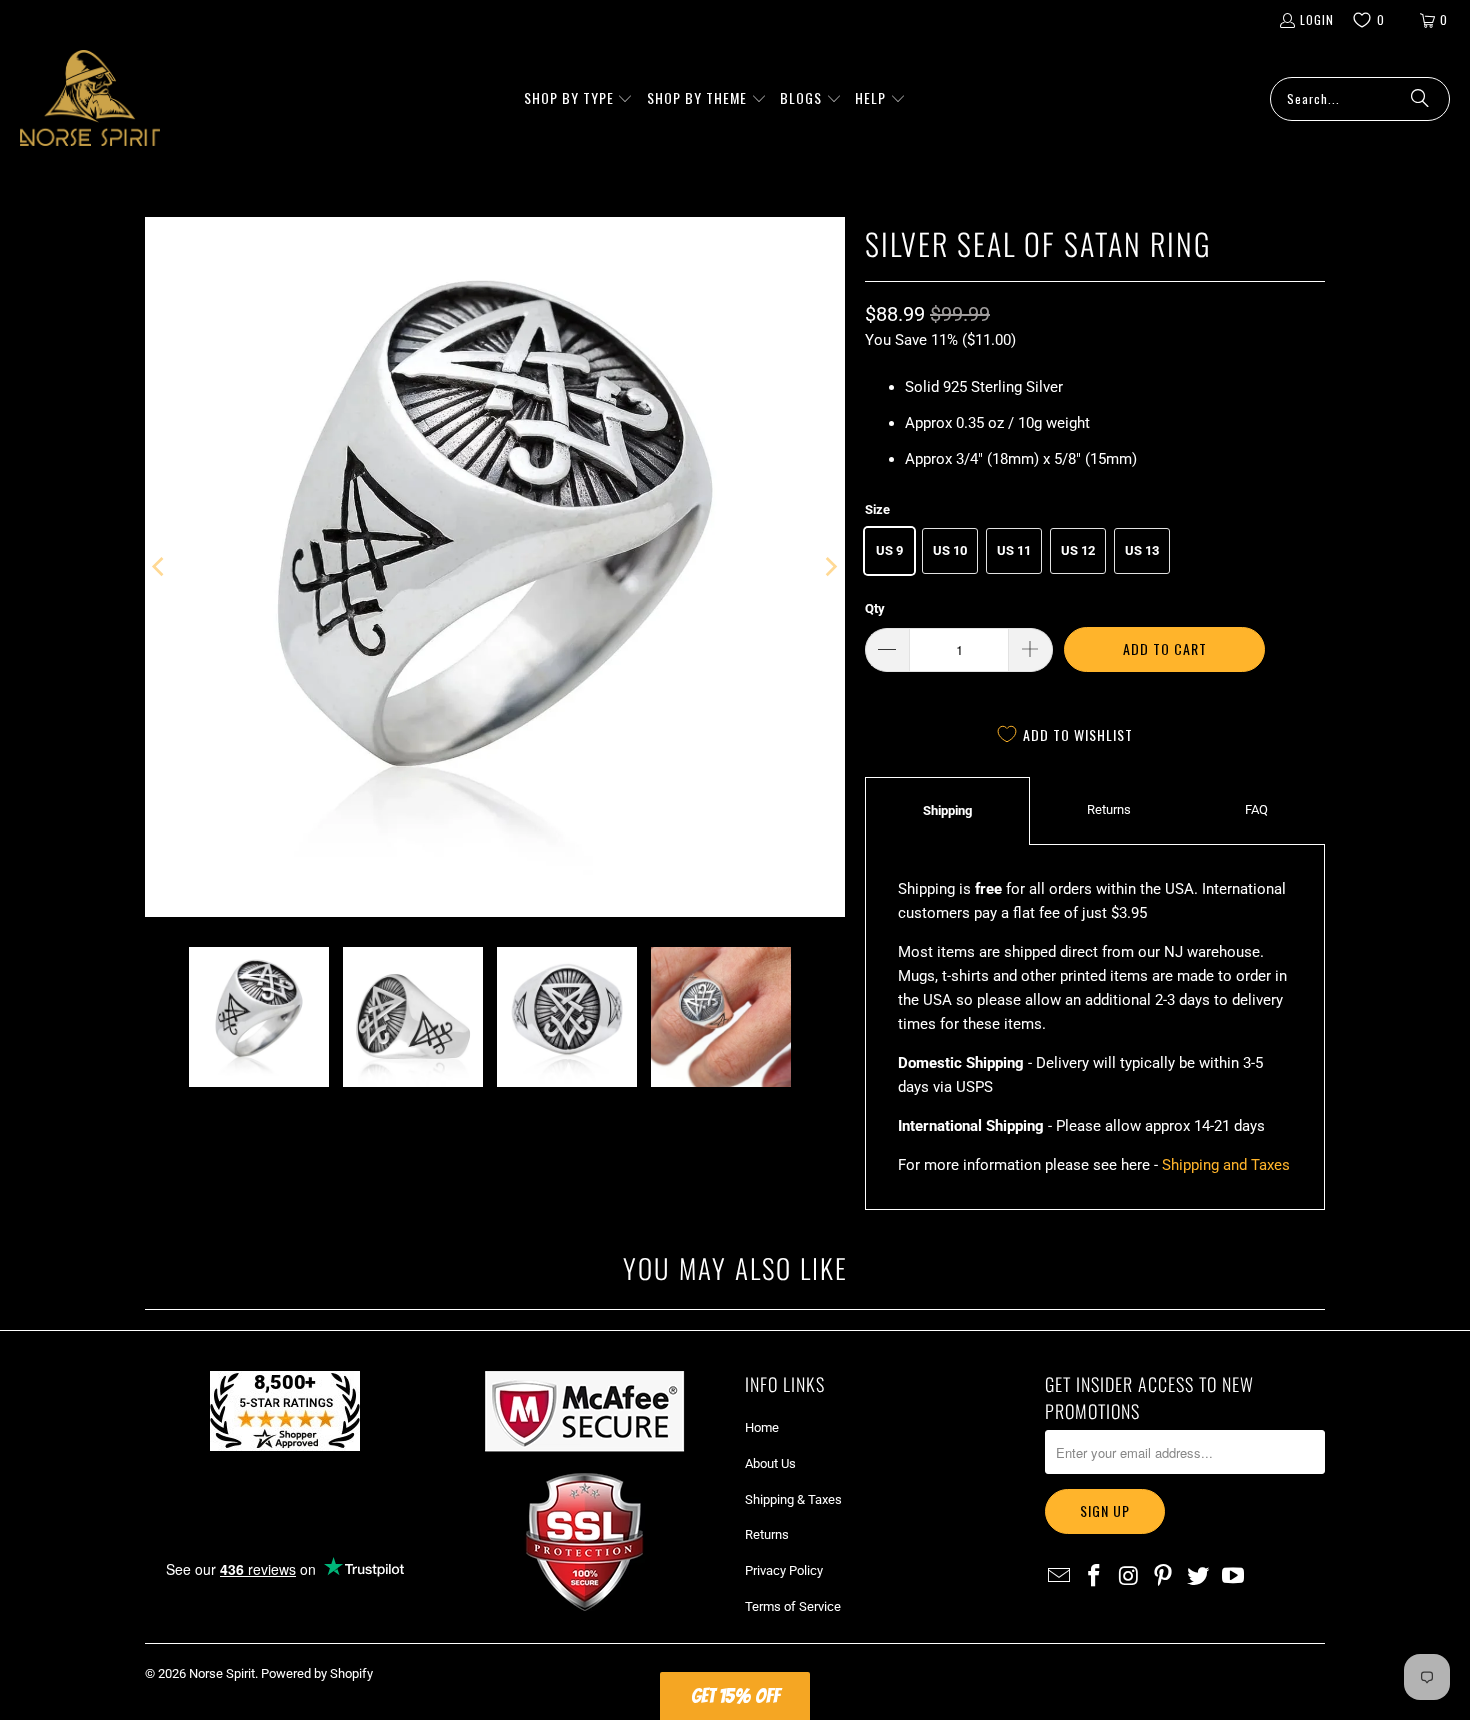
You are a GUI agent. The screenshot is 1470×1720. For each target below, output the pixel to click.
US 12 (1078, 550)
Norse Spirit (222, 1673)
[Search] (1420, 99)
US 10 (950, 550)
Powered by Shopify (317, 1673)
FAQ (1256, 809)
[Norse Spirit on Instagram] (1129, 1577)
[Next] (830, 567)
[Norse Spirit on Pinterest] (1164, 1577)
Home (762, 1427)
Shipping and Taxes (1226, 1165)
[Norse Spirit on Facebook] (1095, 1577)
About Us (770, 1463)
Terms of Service (793, 1606)
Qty (875, 608)
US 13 (1142, 550)
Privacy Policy (784, 1570)
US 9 (889, 550)
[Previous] (160, 567)
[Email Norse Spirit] (1060, 1577)
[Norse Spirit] (90, 98)
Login (1317, 19)
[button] (579, 99)
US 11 (1014, 550)
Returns (1109, 809)
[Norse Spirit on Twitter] (1199, 1577)
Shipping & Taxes (793, 1499)
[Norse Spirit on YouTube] (1233, 1577)
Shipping (947, 810)
